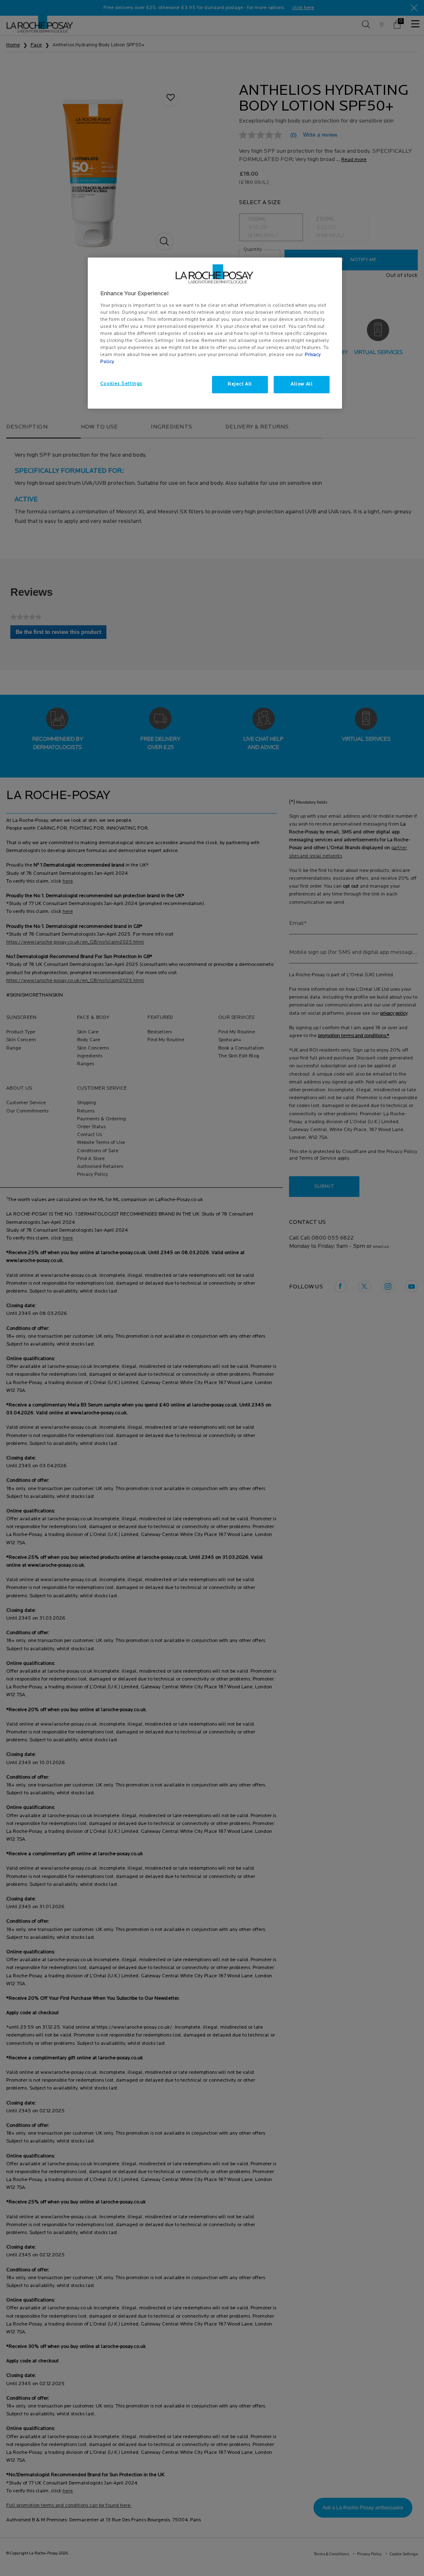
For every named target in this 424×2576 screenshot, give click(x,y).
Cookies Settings (121, 384)
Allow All (302, 384)
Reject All (240, 384)
